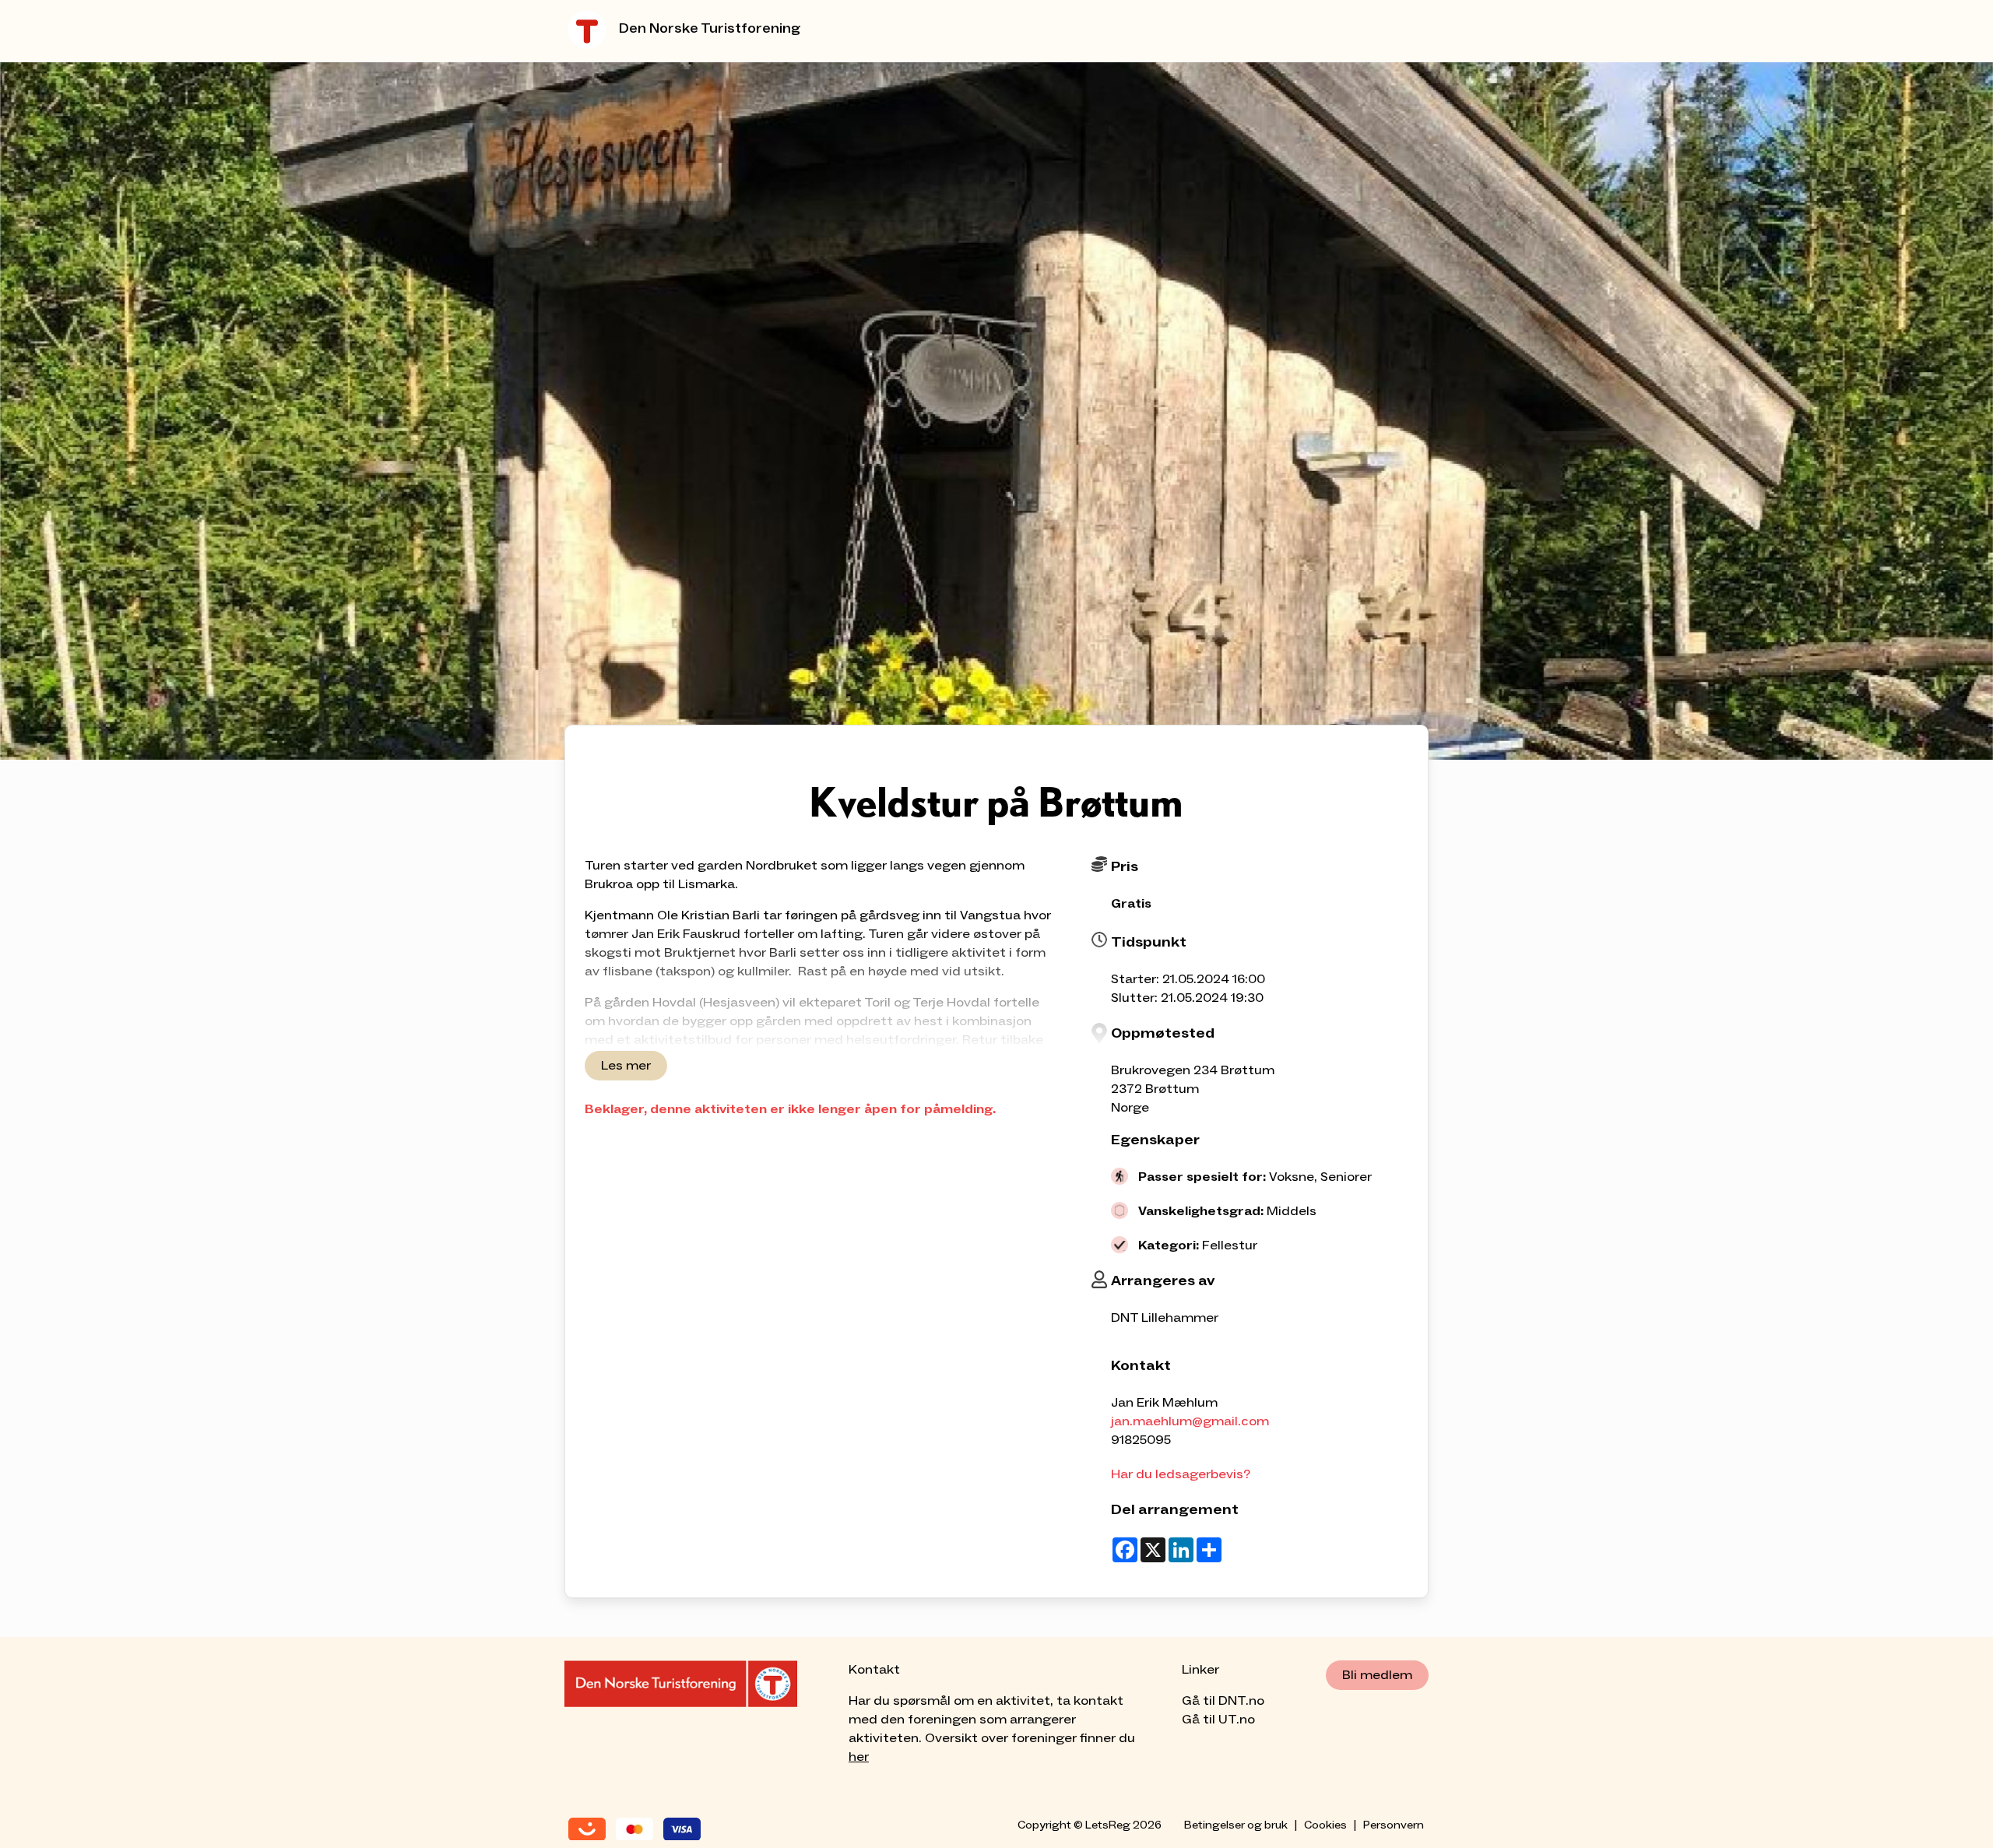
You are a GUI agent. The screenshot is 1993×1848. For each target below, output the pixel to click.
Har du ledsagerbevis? (1181, 1474)
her (859, 1757)
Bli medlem (1377, 1675)
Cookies (1325, 1825)
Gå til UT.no (1218, 1720)
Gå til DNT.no (1223, 1701)
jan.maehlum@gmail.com (1190, 1421)
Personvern (1394, 1825)
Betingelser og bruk (1236, 1825)
